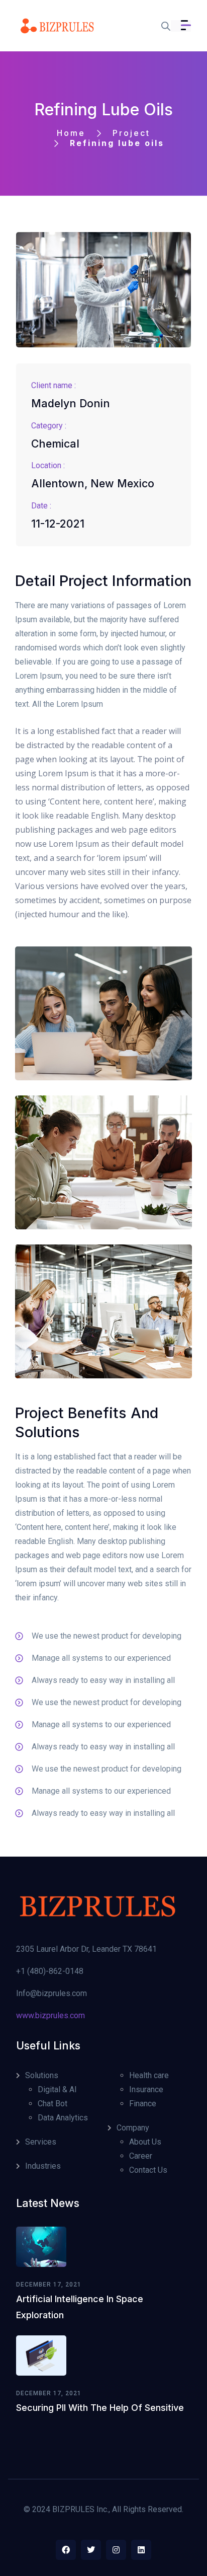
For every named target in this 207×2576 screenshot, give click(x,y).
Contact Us (148, 2170)
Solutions (42, 2075)
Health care (149, 2075)
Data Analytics (63, 2118)
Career (141, 2156)
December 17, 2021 (49, 2285)
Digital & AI (57, 2089)
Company (133, 2128)
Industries (43, 2166)
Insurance (146, 2089)
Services (41, 2142)
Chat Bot (53, 2104)
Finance (143, 2104)
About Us (145, 2142)
